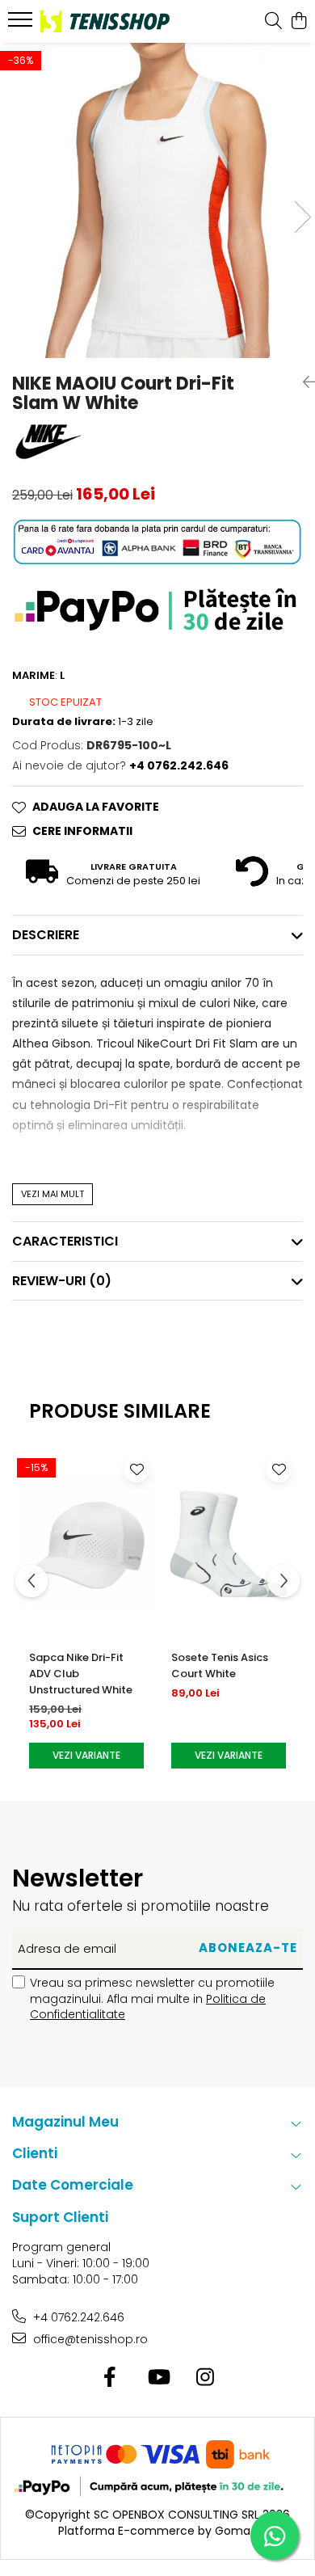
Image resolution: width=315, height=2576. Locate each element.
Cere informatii (82, 831)
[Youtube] (158, 2378)
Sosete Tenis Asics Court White (220, 1665)
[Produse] (22, 24)
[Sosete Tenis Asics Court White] (229, 1544)
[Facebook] (110, 2378)
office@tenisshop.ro (89, 2339)
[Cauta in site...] (273, 22)
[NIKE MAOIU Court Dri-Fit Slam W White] (157, 200)
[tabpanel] (157, 200)
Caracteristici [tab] (65, 1241)
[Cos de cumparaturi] (298, 22)
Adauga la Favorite (96, 807)
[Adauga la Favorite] (136, 1469)
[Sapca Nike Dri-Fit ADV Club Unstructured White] (86, 1544)
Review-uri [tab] (62, 1281)
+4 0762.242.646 (77, 2317)
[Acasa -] (105, 21)
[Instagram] (206, 2378)
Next (302, 217)
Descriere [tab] (46, 935)
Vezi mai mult (52, 1194)
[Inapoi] (303, 382)
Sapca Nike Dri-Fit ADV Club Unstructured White (81, 1674)
